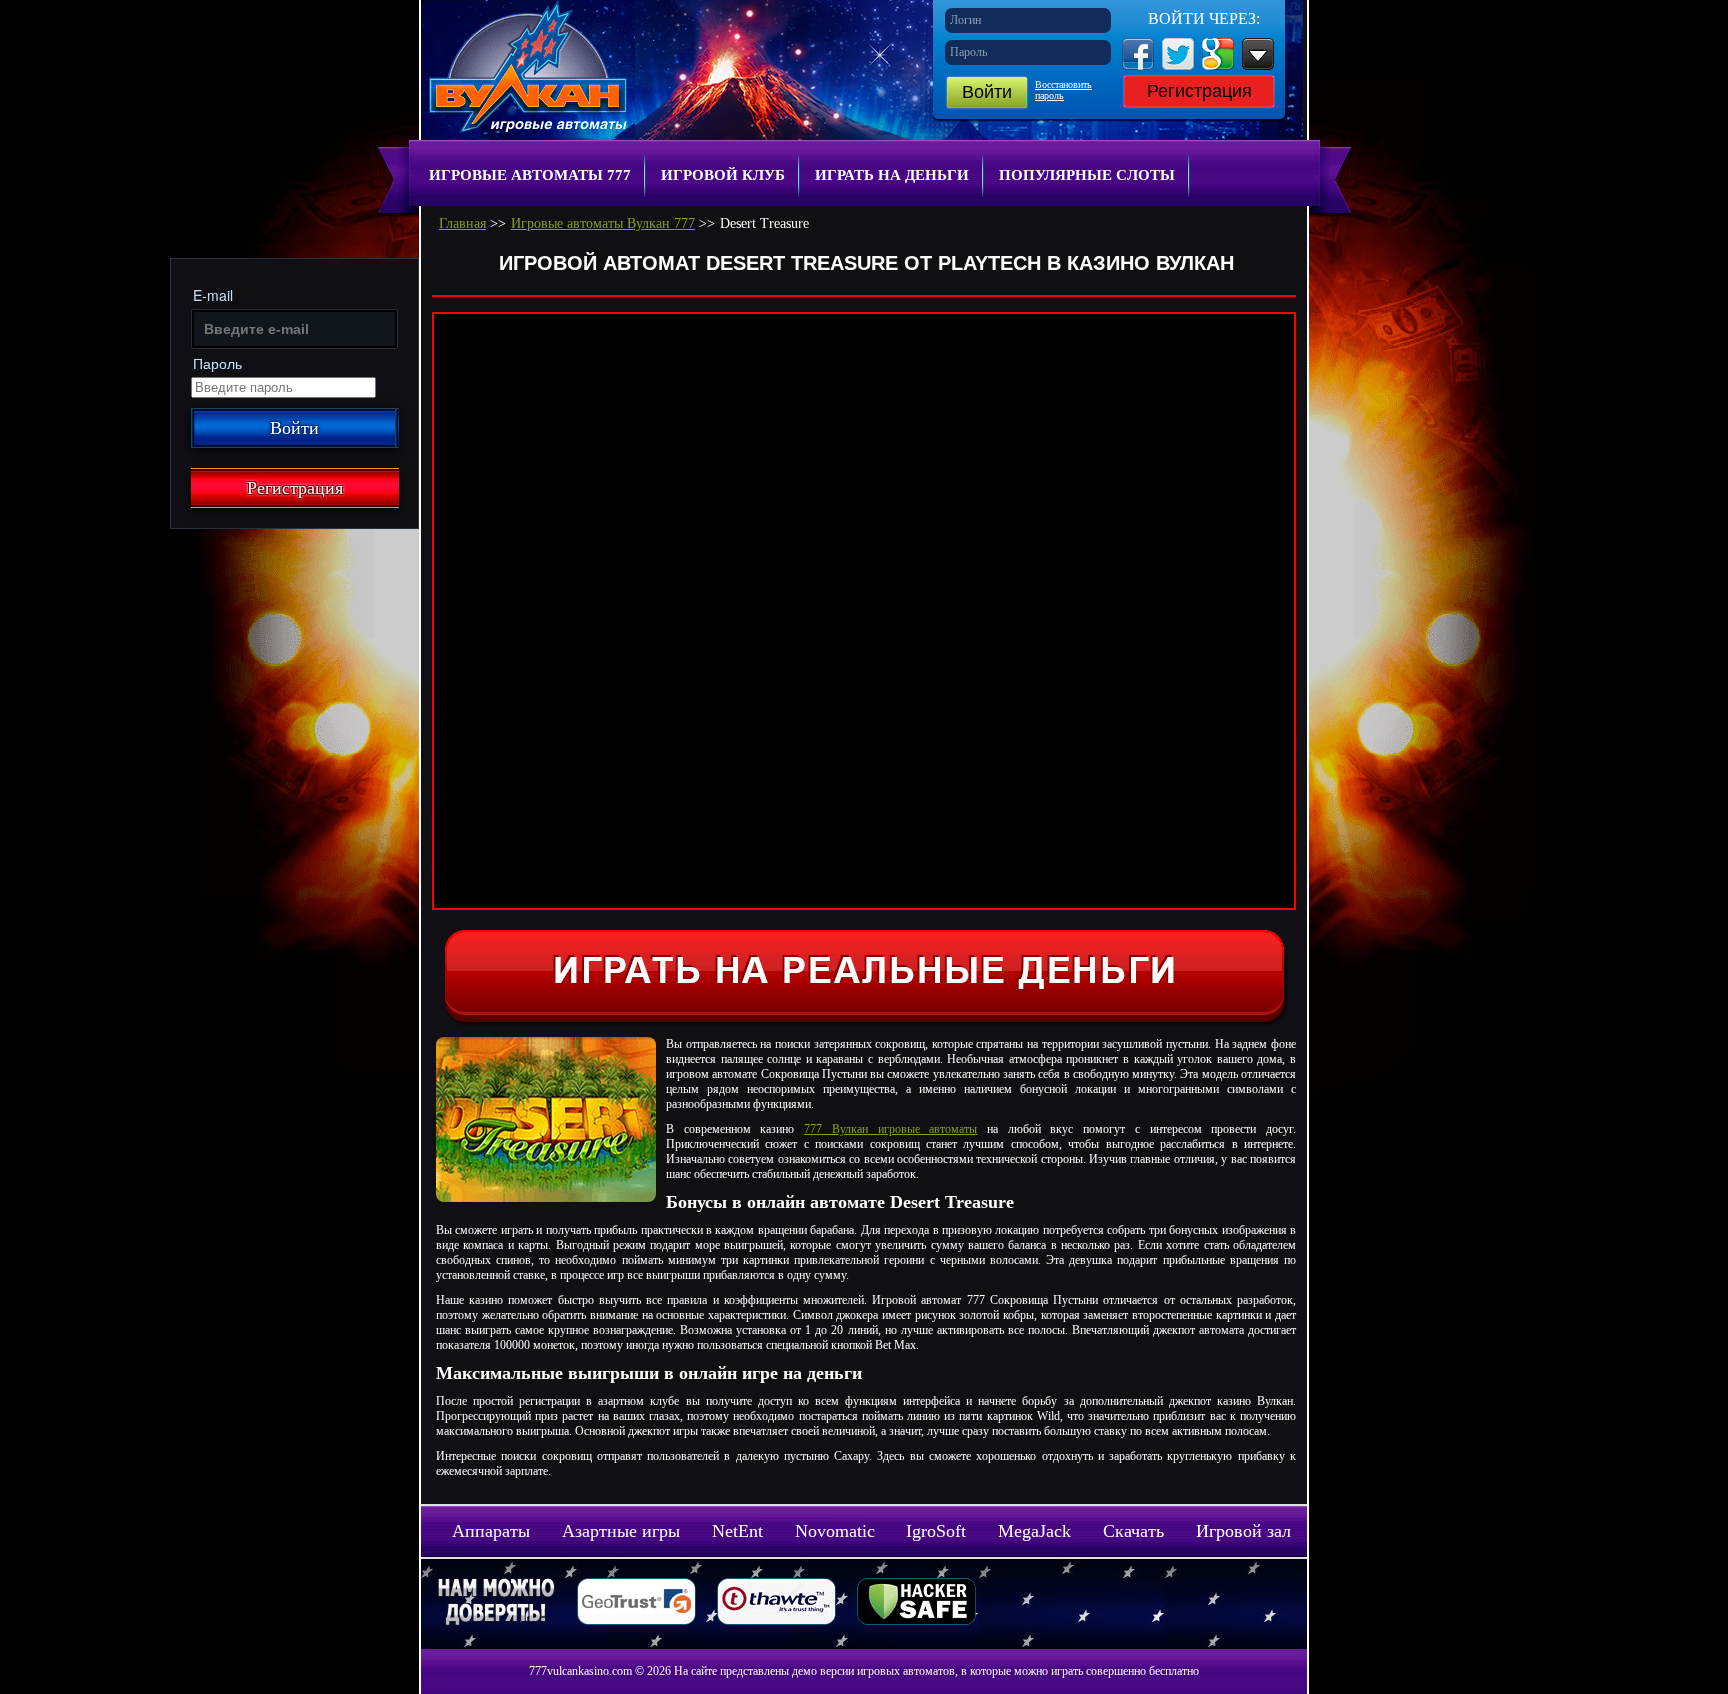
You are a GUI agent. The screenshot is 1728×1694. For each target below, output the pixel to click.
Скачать (1133, 1531)
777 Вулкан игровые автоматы (890, 1129)
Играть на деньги (892, 175)
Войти (987, 92)
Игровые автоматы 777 (530, 175)
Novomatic (835, 1531)
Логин (965, 20)
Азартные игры (621, 1531)
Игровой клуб (723, 175)
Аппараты (491, 1531)
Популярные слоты (1087, 175)
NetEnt (737, 1531)
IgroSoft (936, 1531)
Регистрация (1199, 91)
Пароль (968, 52)
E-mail (213, 295)
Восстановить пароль (1063, 90)
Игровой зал (1243, 1531)
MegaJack (1034, 1531)
